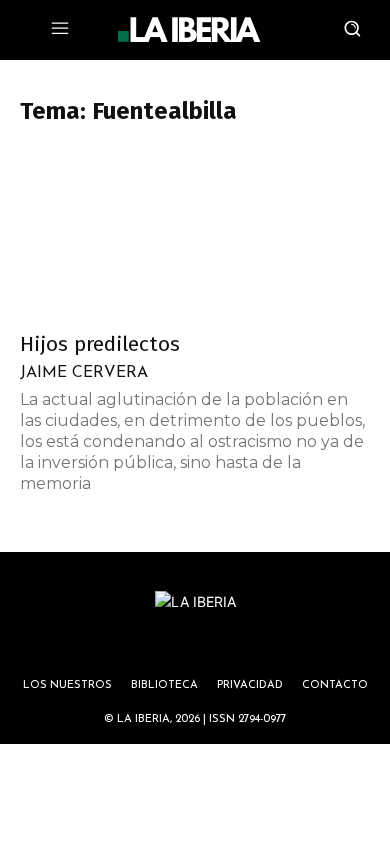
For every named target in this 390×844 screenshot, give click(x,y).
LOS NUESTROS (67, 685)
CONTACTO (335, 685)
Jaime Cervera (84, 373)
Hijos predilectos (100, 344)
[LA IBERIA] (189, 30)
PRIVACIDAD (250, 685)
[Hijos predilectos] (195, 232)
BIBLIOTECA (164, 685)
